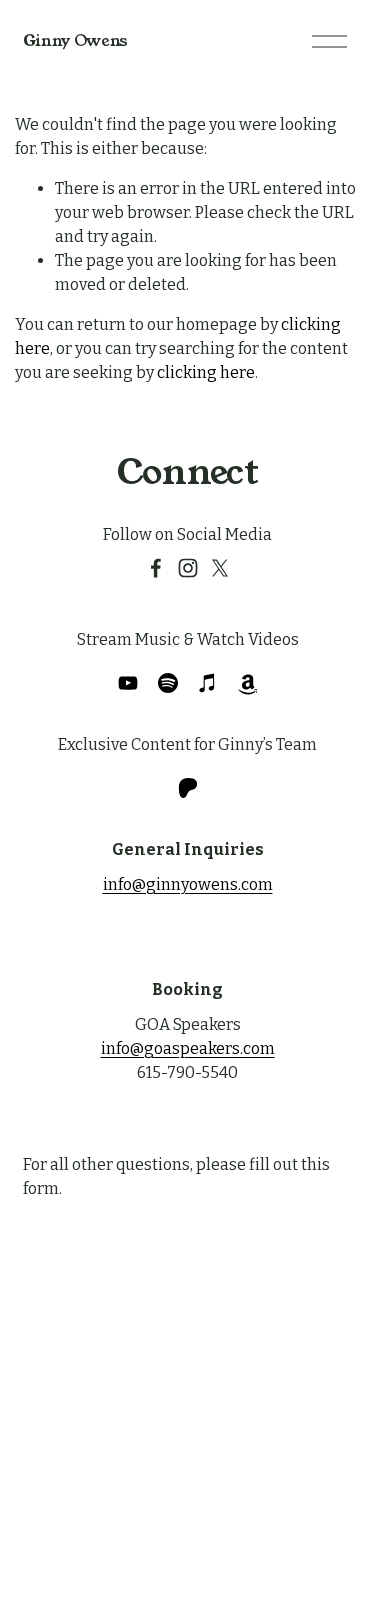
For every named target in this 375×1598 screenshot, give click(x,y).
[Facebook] (156, 568)
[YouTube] (128, 683)
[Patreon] (188, 788)
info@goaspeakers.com (188, 1048)
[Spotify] (168, 683)
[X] (220, 568)
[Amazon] (248, 683)
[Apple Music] (208, 683)
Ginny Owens (75, 40)
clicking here (206, 372)
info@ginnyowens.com (188, 884)
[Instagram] (188, 568)
